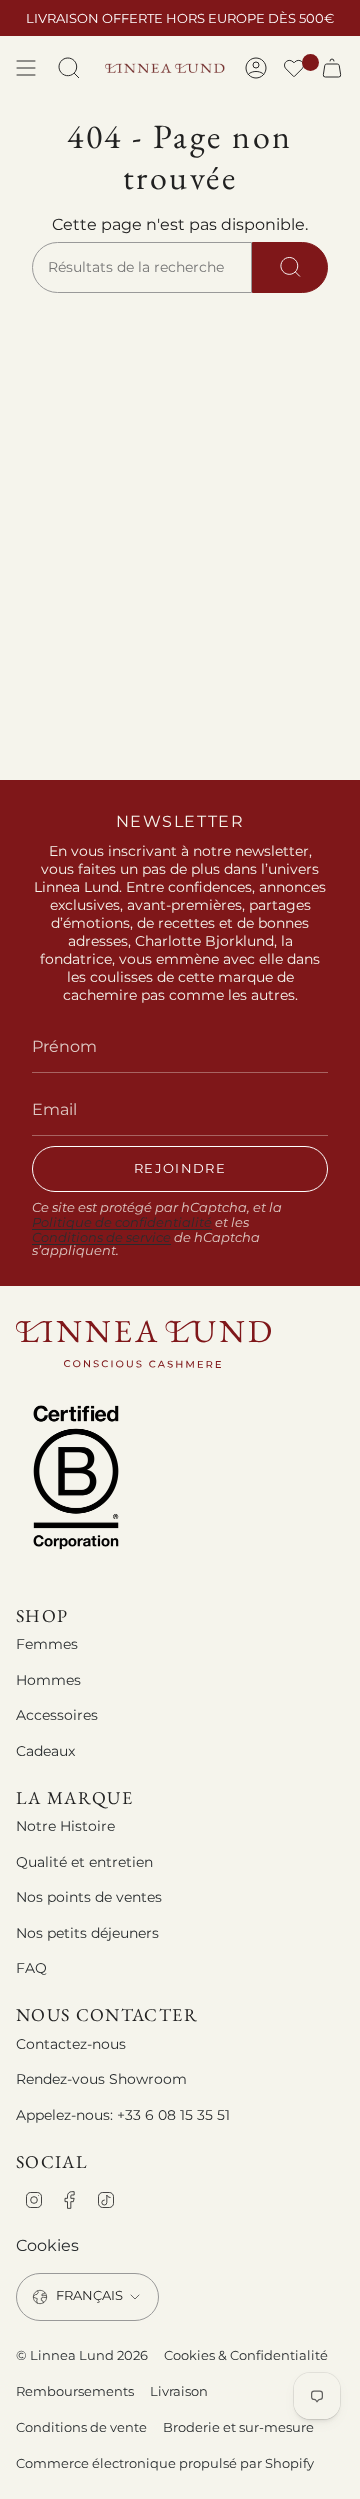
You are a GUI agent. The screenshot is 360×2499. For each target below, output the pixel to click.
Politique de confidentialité (122, 1222)
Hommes (48, 1680)
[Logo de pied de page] (143, 1344)
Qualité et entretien (84, 1862)
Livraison (179, 2391)
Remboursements (75, 2391)
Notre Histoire (65, 1826)
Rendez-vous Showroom (101, 2079)
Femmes (47, 1644)
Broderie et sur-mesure (238, 2427)
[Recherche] (290, 268)
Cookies (47, 2245)
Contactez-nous (71, 2044)
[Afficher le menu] (26, 68)
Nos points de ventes (89, 1897)
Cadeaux (45, 1751)
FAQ (31, 1968)
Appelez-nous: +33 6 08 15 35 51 (123, 2115)
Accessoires (57, 1715)
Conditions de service (101, 1237)
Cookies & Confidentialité (246, 2355)
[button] (294, 70)
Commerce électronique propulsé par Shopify (165, 2463)
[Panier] (332, 68)
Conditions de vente (81, 2427)
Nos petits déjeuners (87, 1933)
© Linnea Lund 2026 (82, 2355)
